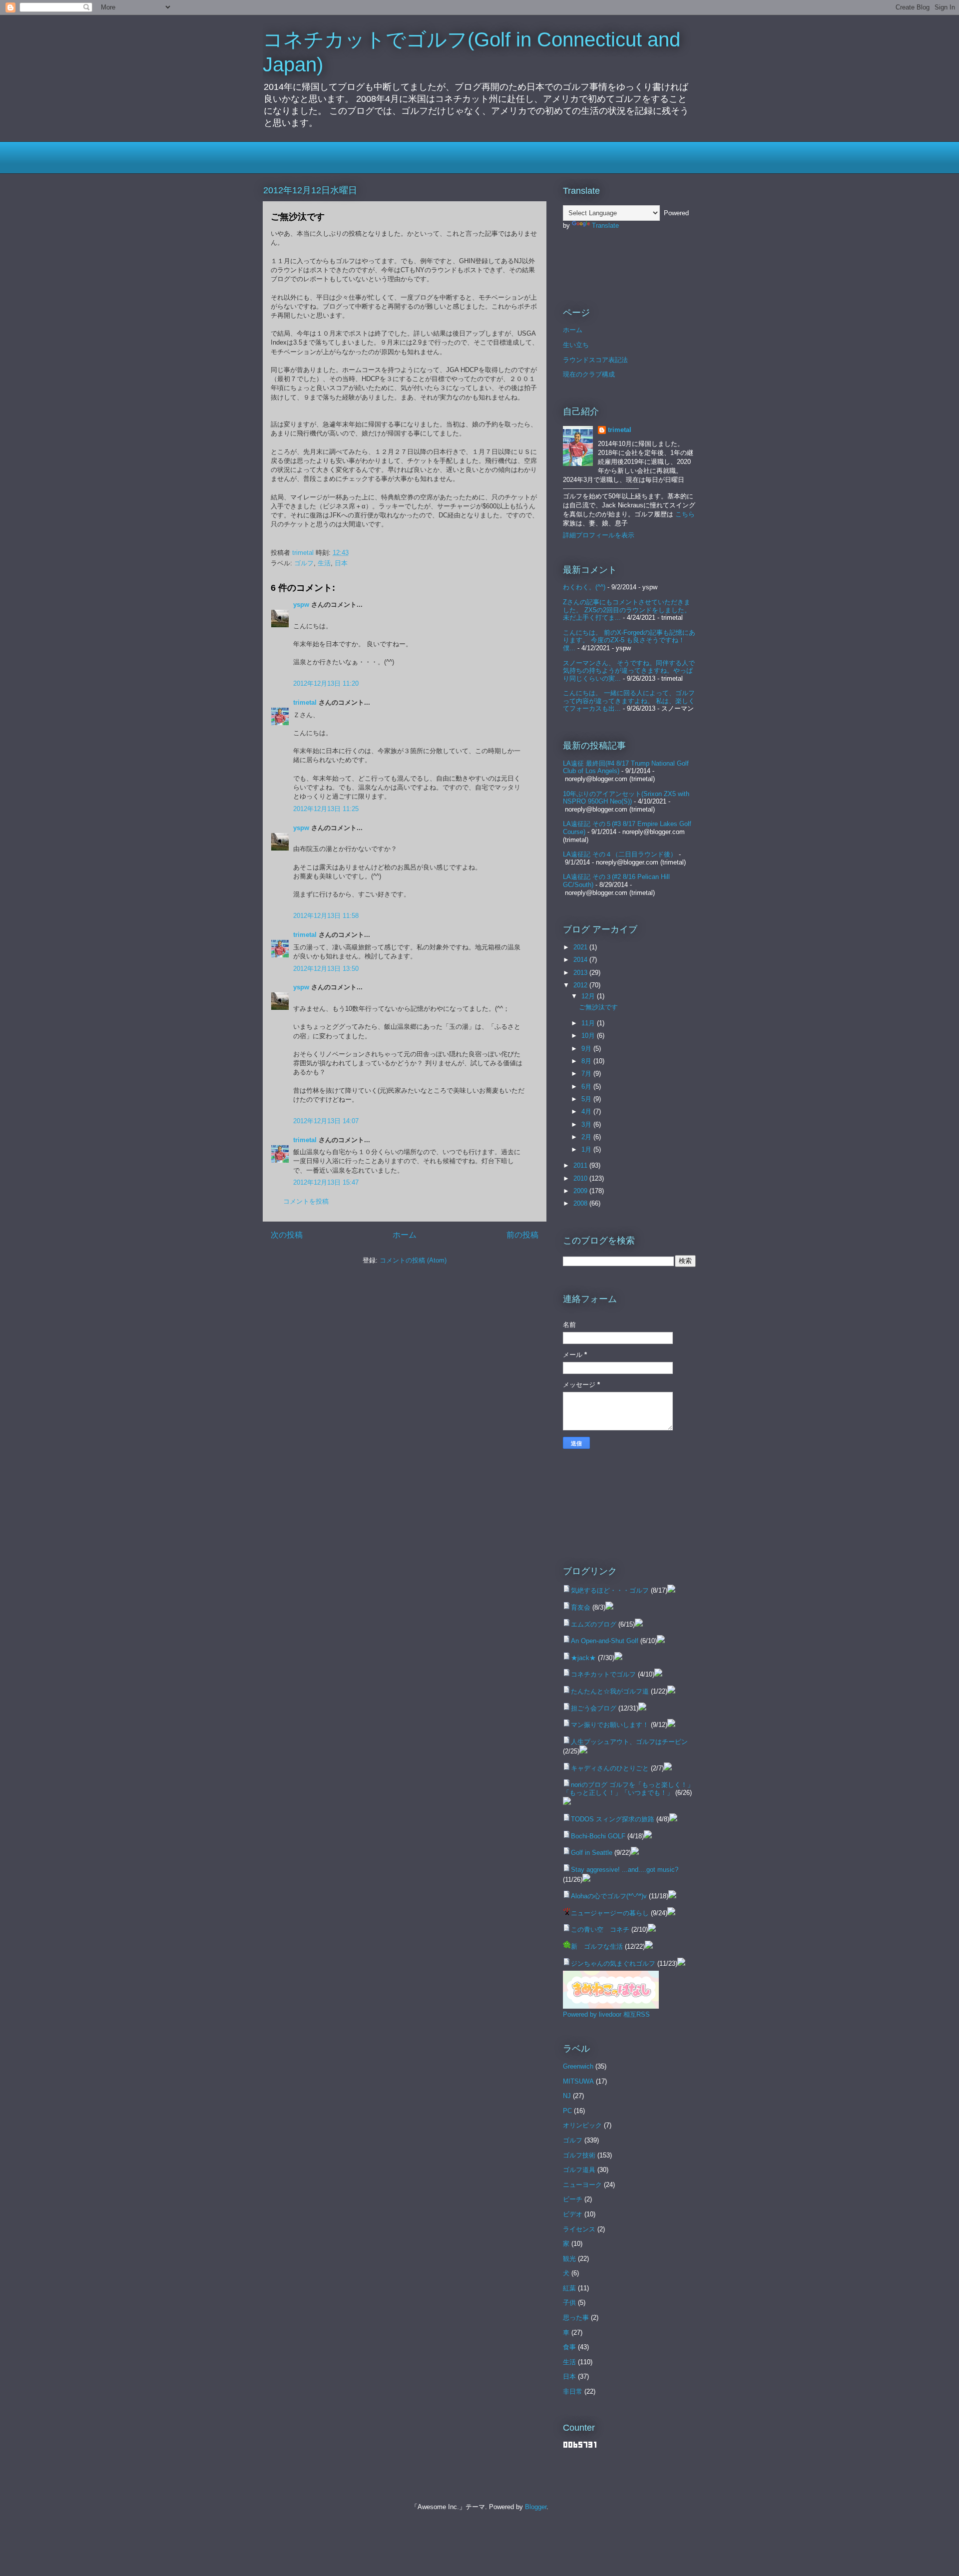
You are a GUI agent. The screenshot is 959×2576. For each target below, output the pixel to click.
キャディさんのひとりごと (610, 1768)
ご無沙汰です (598, 1007)
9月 (587, 1049)
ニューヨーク (582, 2185)
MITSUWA (578, 2081)
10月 (589, 1036)
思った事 (576, 2318)
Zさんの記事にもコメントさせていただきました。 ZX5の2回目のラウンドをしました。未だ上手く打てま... (627, 610)
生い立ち (576, 345)
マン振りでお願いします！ (610, 1725)
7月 (587, 1073)
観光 (569, 2259)
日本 (341, 563)
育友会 (581, 1607)
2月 (587, 1137)
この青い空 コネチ (600, 1930)
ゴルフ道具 (579, 2170)
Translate (605, 225)
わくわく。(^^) (584, 587)
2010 (581, 1178)
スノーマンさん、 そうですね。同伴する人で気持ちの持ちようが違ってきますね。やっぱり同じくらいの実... (629, 671)
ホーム (405, 1235)
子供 (569, 2303)
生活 (324, 563)
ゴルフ (304, 563)
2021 (581, 947)
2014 (581, 960)
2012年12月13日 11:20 (326, 683)
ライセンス (579, 2229)
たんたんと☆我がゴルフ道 (610, 1691)
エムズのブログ (594, 1624)
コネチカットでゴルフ (603, 1674)
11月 (589, 1023)
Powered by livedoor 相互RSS (606, 2014)
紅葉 (569, 2288)
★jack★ (583, 1658)
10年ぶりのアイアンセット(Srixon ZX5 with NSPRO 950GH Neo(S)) (626, 798)
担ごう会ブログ (594, 1708)
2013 (581, 973)
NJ (567, 2096)
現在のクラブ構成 (589, 374)
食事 (569, 2347)
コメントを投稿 (306, 1201)
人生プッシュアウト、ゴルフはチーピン (629, 1742)
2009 (581, 1191)
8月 (587, 1061)
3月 (587, 1124)
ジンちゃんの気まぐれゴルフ (613, 1963)
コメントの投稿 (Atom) (413, 1260)
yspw (301, 605)
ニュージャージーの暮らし (610, 1913)
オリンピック (582, 2125)
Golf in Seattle (592, 1853)
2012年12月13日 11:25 (326, 809)
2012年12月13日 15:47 (326, 1182)
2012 (581, 985)
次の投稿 (287, 1235)
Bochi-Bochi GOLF (598, 1836)
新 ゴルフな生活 (597, 1946)
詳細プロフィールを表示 (599, 535)
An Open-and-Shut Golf (605, 1641)
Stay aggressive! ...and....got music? (625, 1870)
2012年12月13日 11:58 (326, 916)
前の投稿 (522, 1235)
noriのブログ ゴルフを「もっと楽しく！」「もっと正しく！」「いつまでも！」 (628, 1789)
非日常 (573, 2391)
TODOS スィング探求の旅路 (613, 1819)
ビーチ (573, 2199)
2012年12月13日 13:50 (326, 969)
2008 (581, 1203)
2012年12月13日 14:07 (326, 1121)
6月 (587, 1086)
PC (567, 2111)
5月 (587, 1099)
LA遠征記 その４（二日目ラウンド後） (620, 854)
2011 (581, 1165)
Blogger (536, 2507)
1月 (587, 1149)
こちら (685, 514)
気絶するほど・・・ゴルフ (610, 1590)
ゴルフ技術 (579, 2155)
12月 (589, 996)
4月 (587, 1111)
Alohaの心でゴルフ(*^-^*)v (609, 1896)
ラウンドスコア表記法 (595, 360)
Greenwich (578, 2066)
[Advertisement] (380, 156)
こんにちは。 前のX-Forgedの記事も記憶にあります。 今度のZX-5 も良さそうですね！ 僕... (629, 640)
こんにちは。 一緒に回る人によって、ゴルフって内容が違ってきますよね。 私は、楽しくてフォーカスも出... (629, 701)
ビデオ (573, 2214)
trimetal (305, 702)
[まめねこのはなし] (611, 2006)
